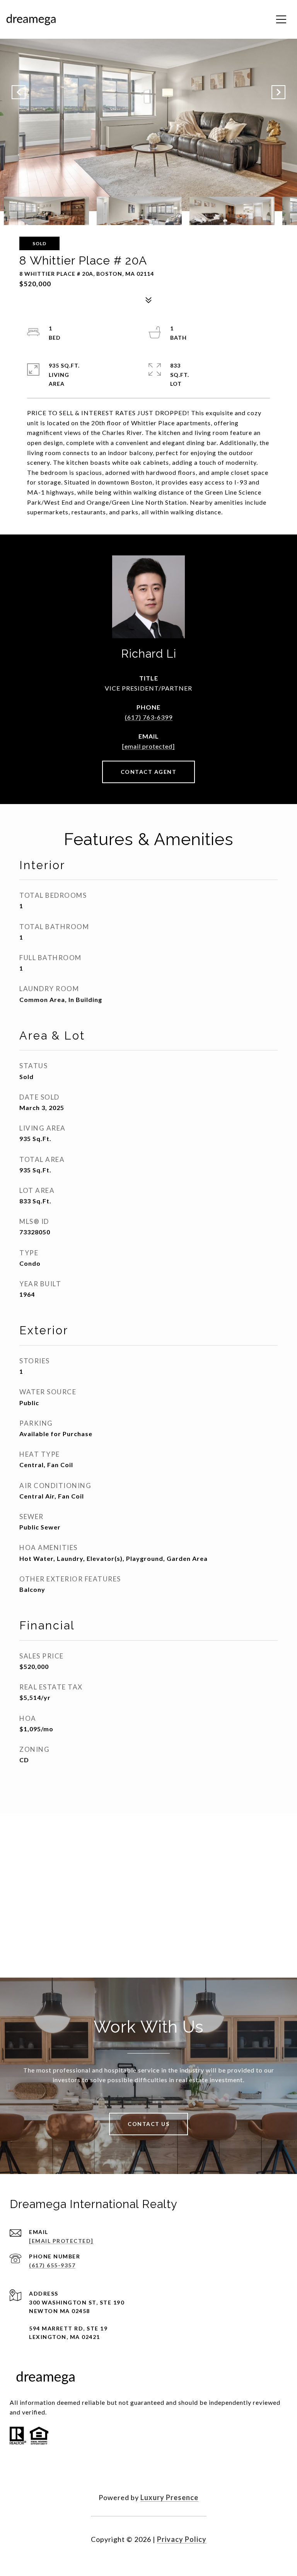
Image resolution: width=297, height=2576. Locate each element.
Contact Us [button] (148, 2124)
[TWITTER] (148, 2473)
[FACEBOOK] (128, 2473)
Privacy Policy (182, 2539)
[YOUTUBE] (169, 2473)
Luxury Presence (169, 2497)
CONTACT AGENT (149, 772)
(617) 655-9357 (52, 2265)
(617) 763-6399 (149, 717)
